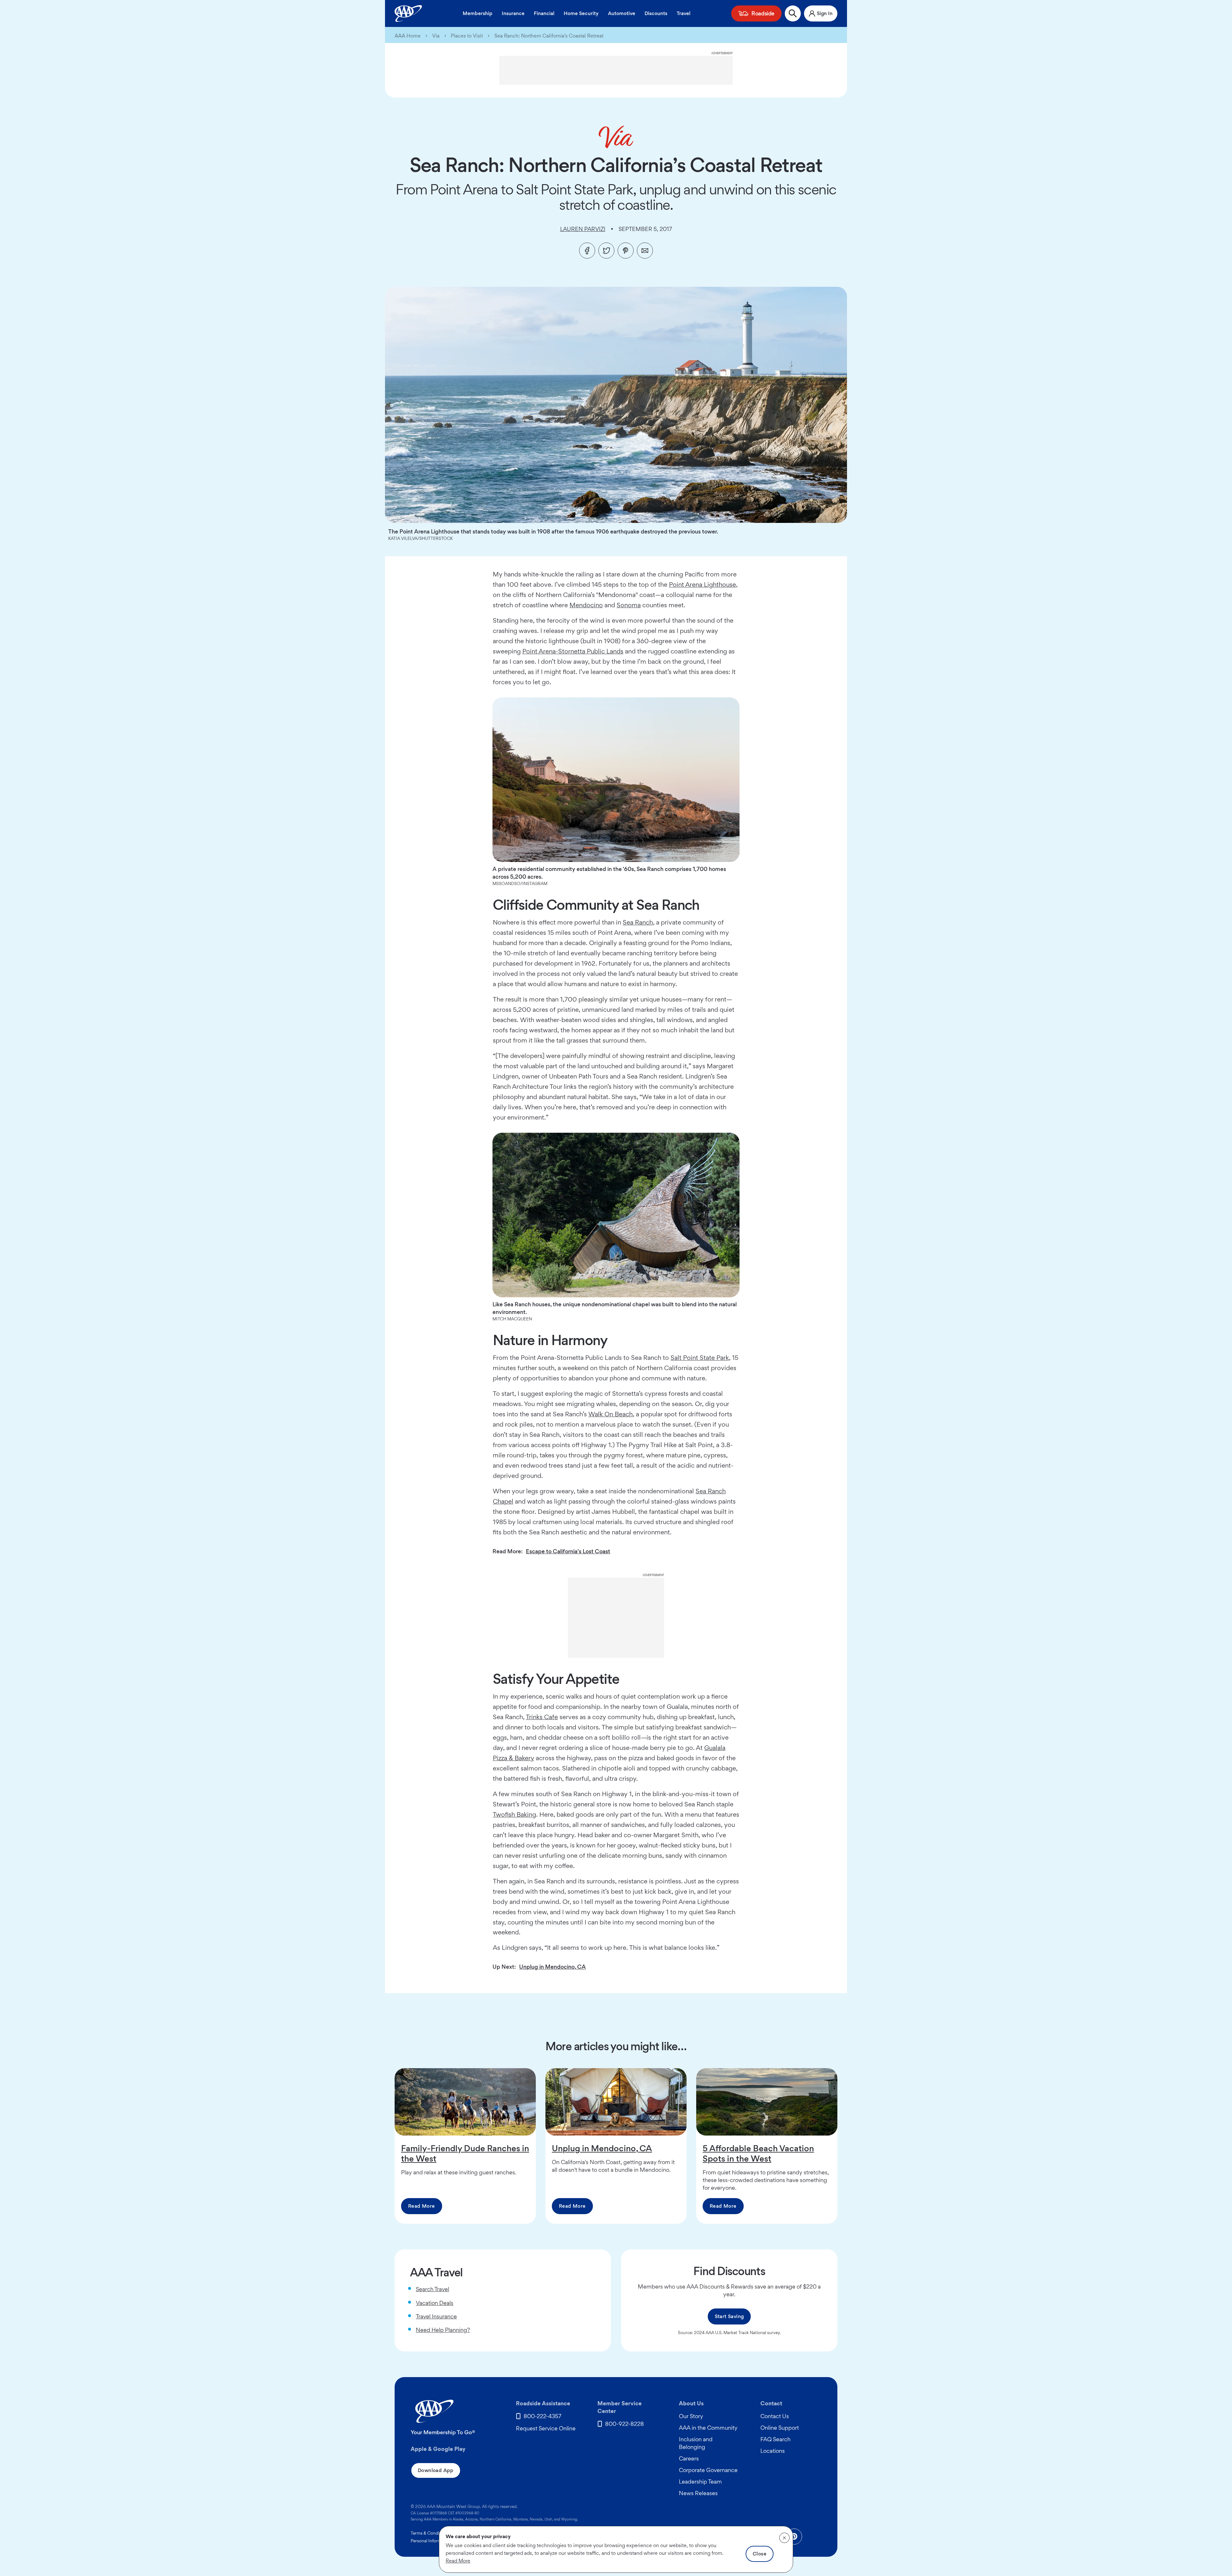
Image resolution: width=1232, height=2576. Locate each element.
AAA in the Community (708, 2428)
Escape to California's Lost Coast (568, 1551)
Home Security (581, 13)
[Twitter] (606, 251)
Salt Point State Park (700, 1358)
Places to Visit (467, 36)
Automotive (622, 13)
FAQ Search (775, 2439)
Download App (436, 2470)
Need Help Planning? (443, 2330)
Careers (689, 2458)
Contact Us (775, 2416)
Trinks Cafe (542, 1717)
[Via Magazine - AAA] (616, 137)
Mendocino (586, 605)
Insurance (513, 13)
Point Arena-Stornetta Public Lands (573, 651)
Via (436, 36)
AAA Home (408, 36)
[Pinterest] (626, 251)
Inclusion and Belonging (696, 2443)
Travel (684, 13)
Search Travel (432, 2289)
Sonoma (629, 605)
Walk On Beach (611, 1414)
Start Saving (729, 2316)
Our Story (691, 2416)
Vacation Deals (435, 2303)
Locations (773, 2451)
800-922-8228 (625, 2424)
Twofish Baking (514, 1814)
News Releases (698, 2493)
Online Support (780, 2428)
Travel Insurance (436, 2316)
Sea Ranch (638, 922)
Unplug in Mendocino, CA (552, 1967)
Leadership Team (700, 2482)
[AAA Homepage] (408, 13)
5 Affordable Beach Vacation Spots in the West (758, 2153)
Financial (544, 13)
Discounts (656, 13)
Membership (478, 13)
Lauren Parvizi (583, 229)
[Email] (645, 251)
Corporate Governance (708, 2470)
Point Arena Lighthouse (702, 584)
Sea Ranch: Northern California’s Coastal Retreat (549, 36)
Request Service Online (546, 2428)
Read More (422, 2206)
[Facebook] (587, 251)
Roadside (763, 13)
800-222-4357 (543, 2416)
